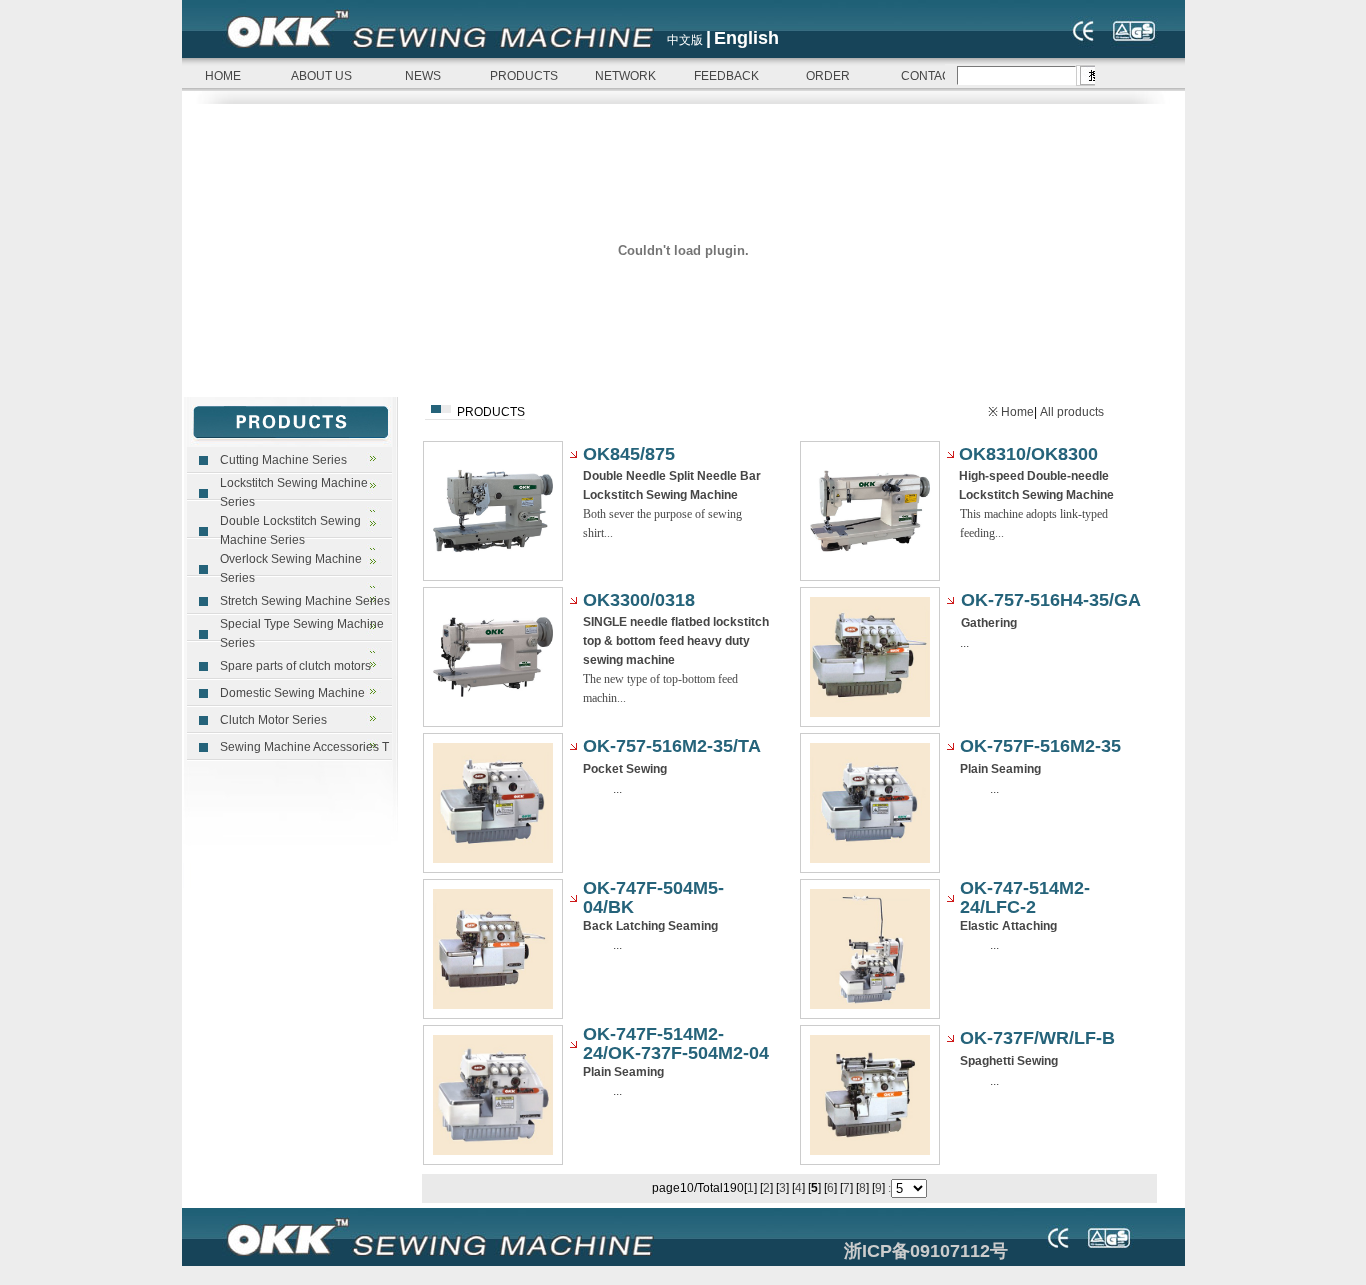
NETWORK (625, 76)
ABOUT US (321, 76)
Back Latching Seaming (650, 926)
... (964, 643)
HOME (220, 76)
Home (1017, 412)
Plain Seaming (1000, 769)
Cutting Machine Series (283, 460)
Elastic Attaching (1008, 926)
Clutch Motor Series (273, 720)
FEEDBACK (726, 76)
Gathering (989, 623)
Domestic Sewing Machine (292, 693)
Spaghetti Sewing (1009, 1061)
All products (1072, 412)
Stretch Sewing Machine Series (305, 601)
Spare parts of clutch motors (295, 666)
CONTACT (929, 76)
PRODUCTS (524, 76)
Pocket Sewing (625, 769)
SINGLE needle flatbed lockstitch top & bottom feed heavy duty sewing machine (676, 641)
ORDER (828, 76)
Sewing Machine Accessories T (304, 747)
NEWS (423, 76)
